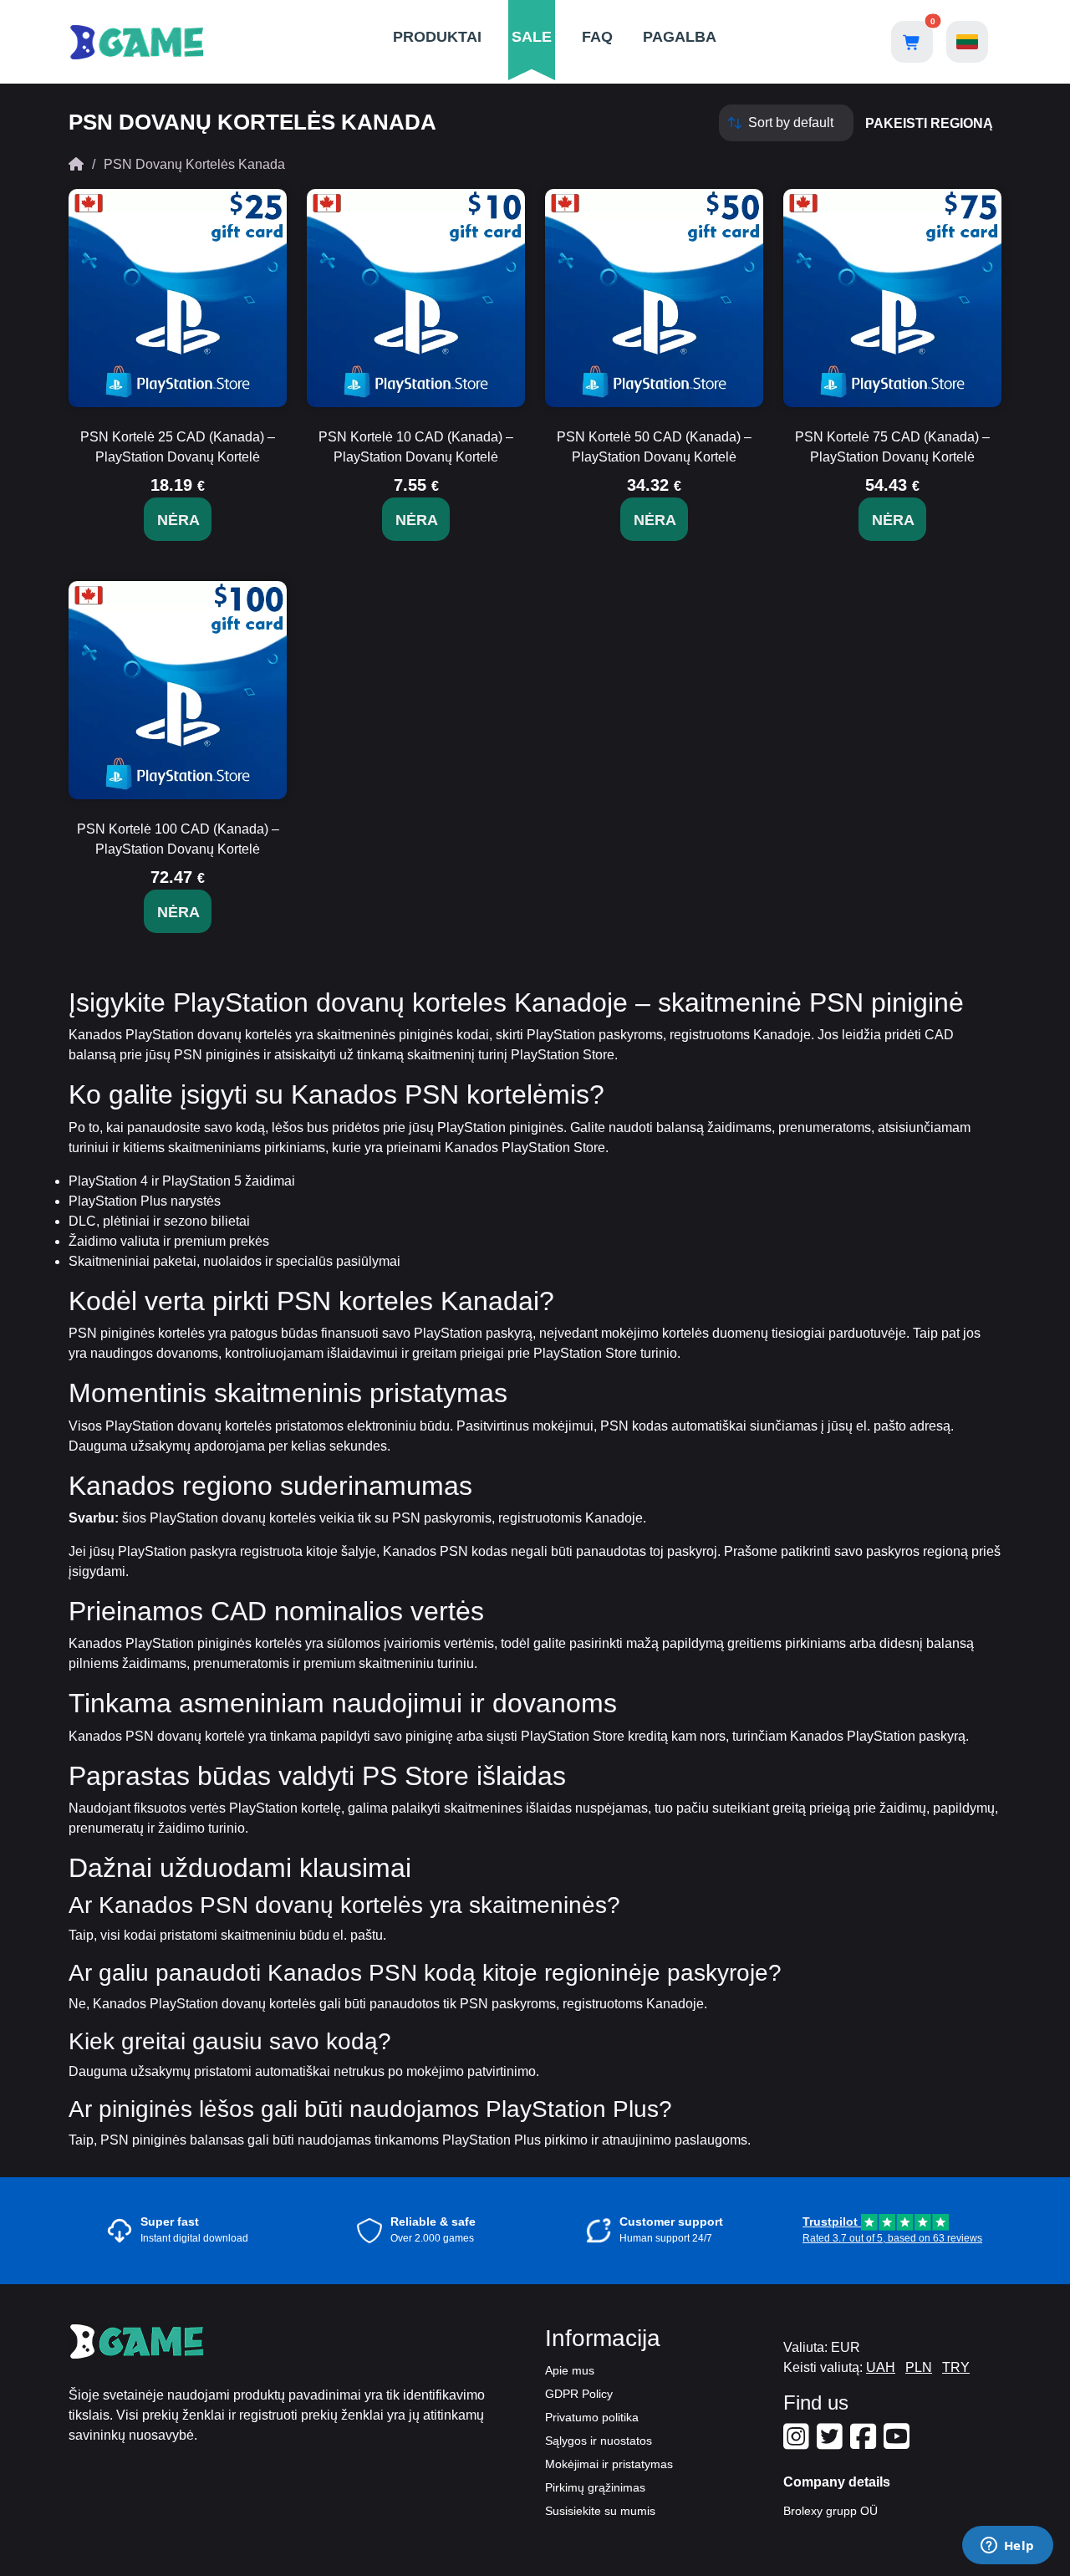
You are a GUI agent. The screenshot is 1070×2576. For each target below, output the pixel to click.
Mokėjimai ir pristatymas (609, 2464)
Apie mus (570, 2370)
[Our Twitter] (832, 2443)
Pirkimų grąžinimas (595, 2487)
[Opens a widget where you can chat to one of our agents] (1007, 2547)
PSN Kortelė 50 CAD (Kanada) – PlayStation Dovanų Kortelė (654, 447)
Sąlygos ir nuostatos (599, 2441)
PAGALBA (680, 37)
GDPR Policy (579, 2394)
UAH (881, 2367)
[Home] (76, 164)
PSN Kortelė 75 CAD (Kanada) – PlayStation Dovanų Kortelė (892, 447)
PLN (919, 2367)
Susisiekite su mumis (600, 2511)
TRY (956, 2367)
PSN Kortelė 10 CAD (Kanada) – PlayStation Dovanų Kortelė (416, 447)
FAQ (597, 37)
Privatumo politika (592, 2417)
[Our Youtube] (899, 2443)
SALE (532, 37)
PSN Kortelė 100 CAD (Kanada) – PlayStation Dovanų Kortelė (178, 839)
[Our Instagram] (798, 2443)
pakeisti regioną (929, 123)
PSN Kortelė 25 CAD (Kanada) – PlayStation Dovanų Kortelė (178, 447)
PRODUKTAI (437, 37)
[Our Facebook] (865, 2443)
